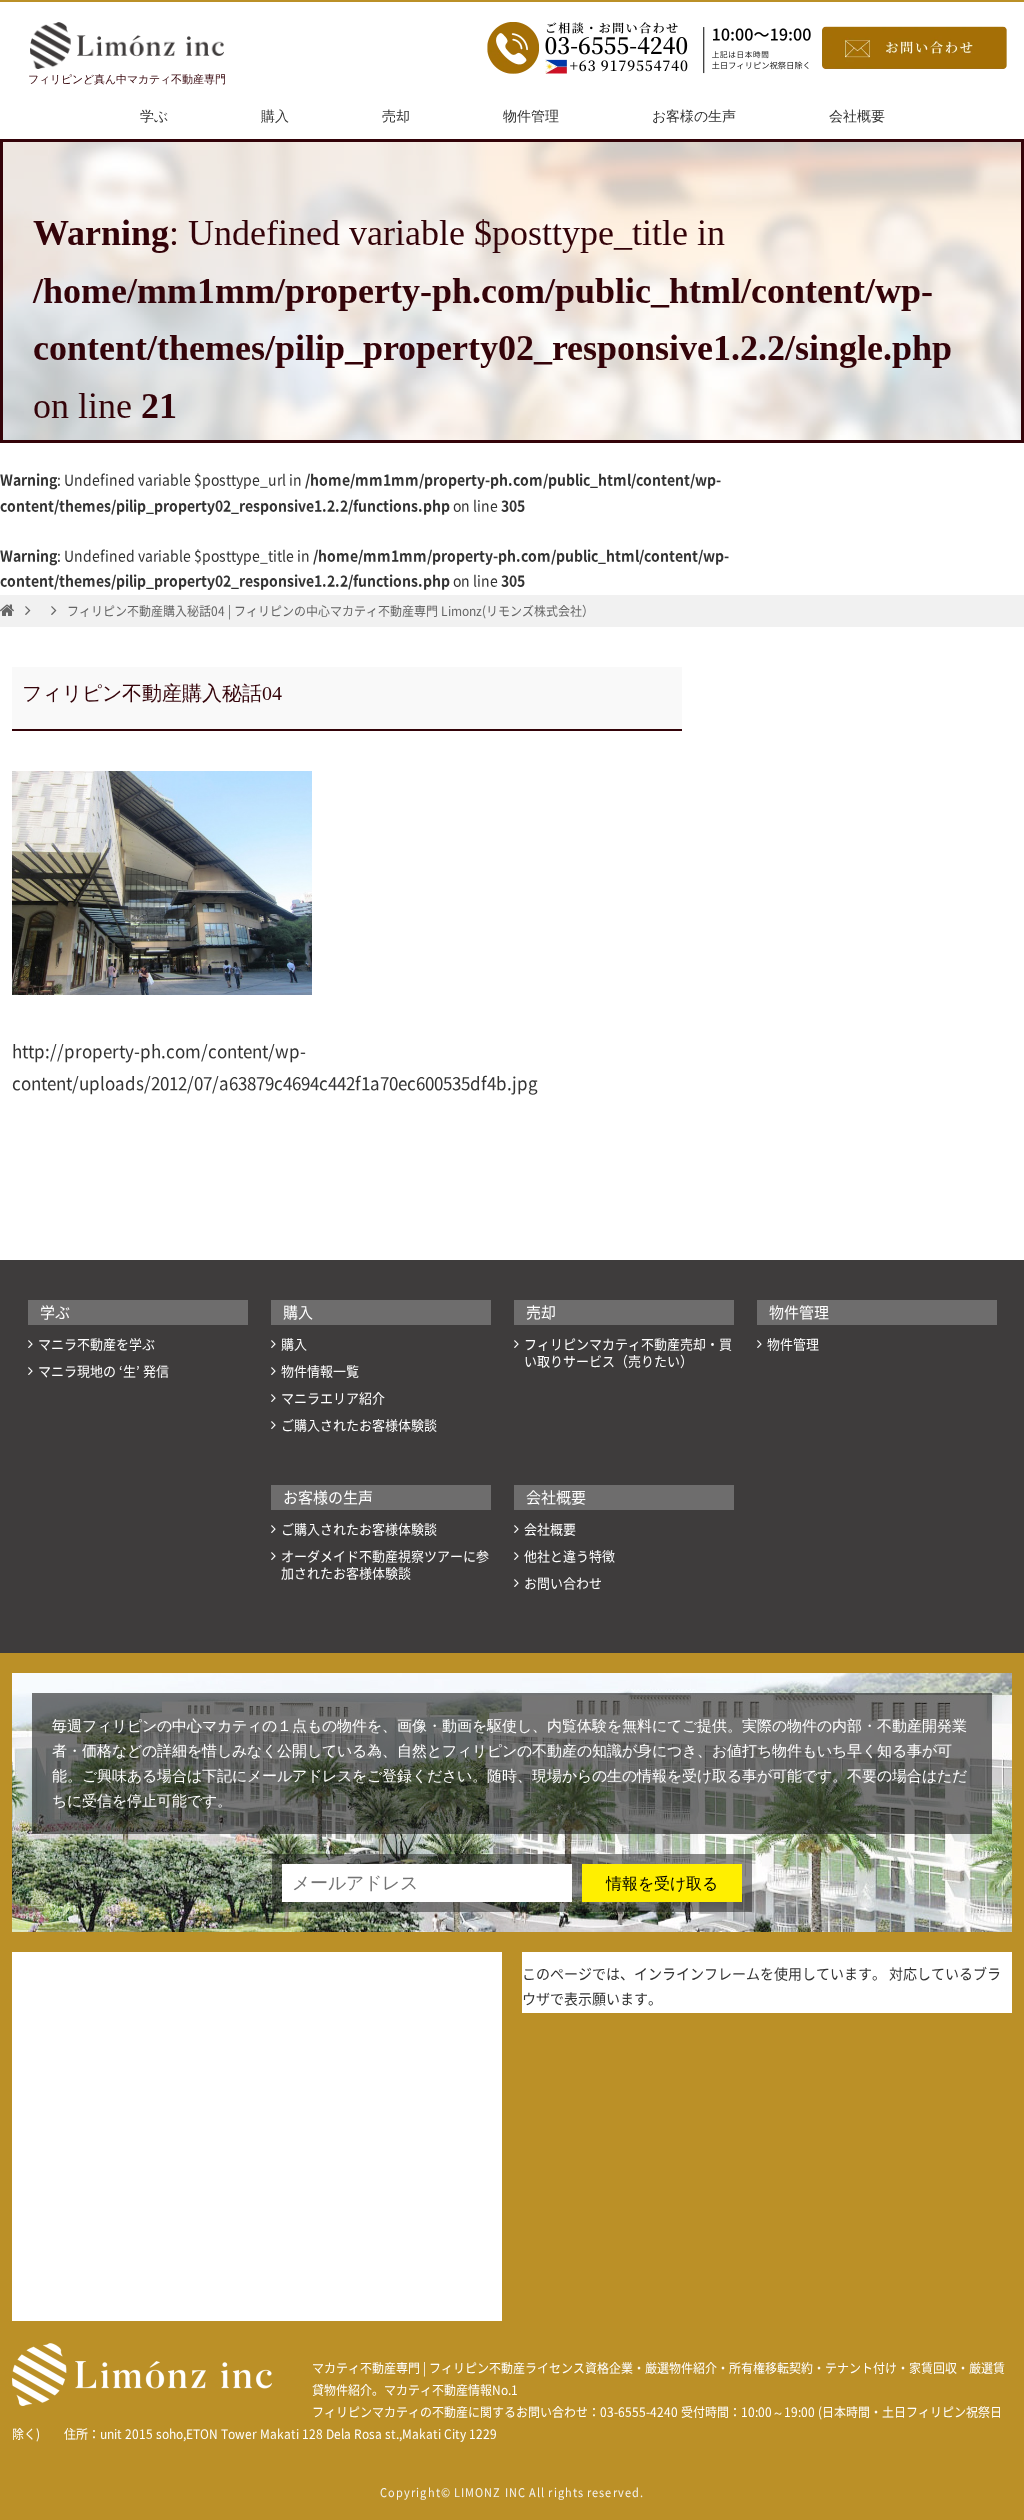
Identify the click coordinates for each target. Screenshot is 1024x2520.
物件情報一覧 (320, 1371)
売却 (396, 116)
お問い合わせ (563, 1583)
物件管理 (531, 116)
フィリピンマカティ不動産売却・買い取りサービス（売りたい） (628, 1353)
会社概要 (857, 116)
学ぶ (154, 116)
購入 (275, 116)
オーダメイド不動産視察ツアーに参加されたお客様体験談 (385, 1565)
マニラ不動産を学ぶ (96, 1344)
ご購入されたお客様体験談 (359, 1425)
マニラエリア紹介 (333, 1398)
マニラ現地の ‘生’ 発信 (103, 1371)
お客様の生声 (694, 116)
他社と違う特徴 (569, 1556)
